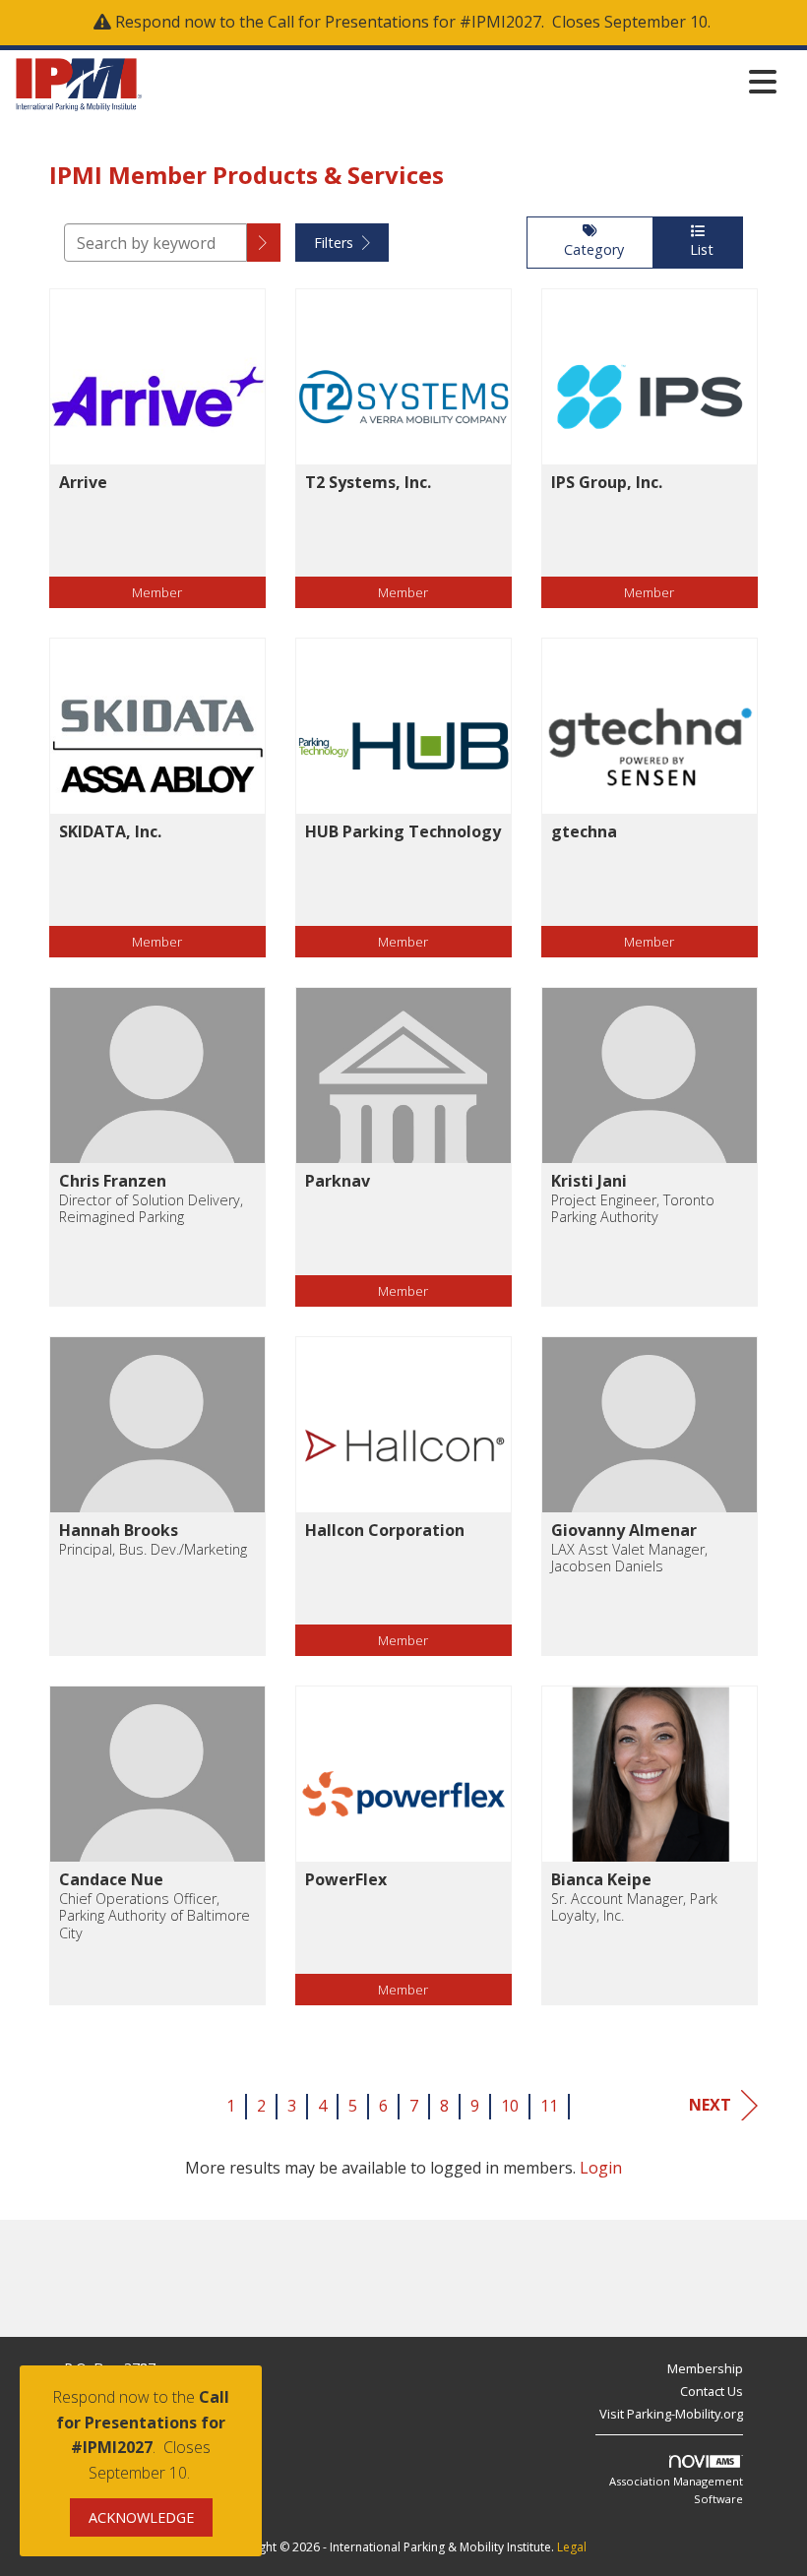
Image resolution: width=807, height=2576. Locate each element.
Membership (705, 2368)
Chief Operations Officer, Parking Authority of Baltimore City (155, 1916)
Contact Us (712, 2391)
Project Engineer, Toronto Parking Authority (633, 1209)
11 (549, 2106)
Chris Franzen (113, 1181)
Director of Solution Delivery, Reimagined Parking (151, 1209)
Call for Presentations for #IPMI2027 (404, 22)
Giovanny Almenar (624, 1530)
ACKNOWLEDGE (141, 2517)
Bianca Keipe (601, 1879)
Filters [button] (336, 243)
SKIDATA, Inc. (110, 831)
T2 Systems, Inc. (368, 482)
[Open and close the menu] (465, 81)
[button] (264, 243)
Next (710, 2105)
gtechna (584, 831)
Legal (572, 2547)
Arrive (83, 482)
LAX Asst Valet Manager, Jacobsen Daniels (629, 1558)
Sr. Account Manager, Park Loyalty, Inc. (634, 1907)
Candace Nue (111, 1879)
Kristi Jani (589, 1181)
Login (601, 2168)
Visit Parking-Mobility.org (671, 2414)
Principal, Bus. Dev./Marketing (153, 1549)
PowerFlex (346, 1879)
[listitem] (157, 463)
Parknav (338, 1181)
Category (590, 249)
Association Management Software (676, 2490)
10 (510, 2106)
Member (157, 592)
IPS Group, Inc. (607, 482)
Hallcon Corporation (385, 1530)
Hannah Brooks (119, 1530)
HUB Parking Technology (403, 831)
